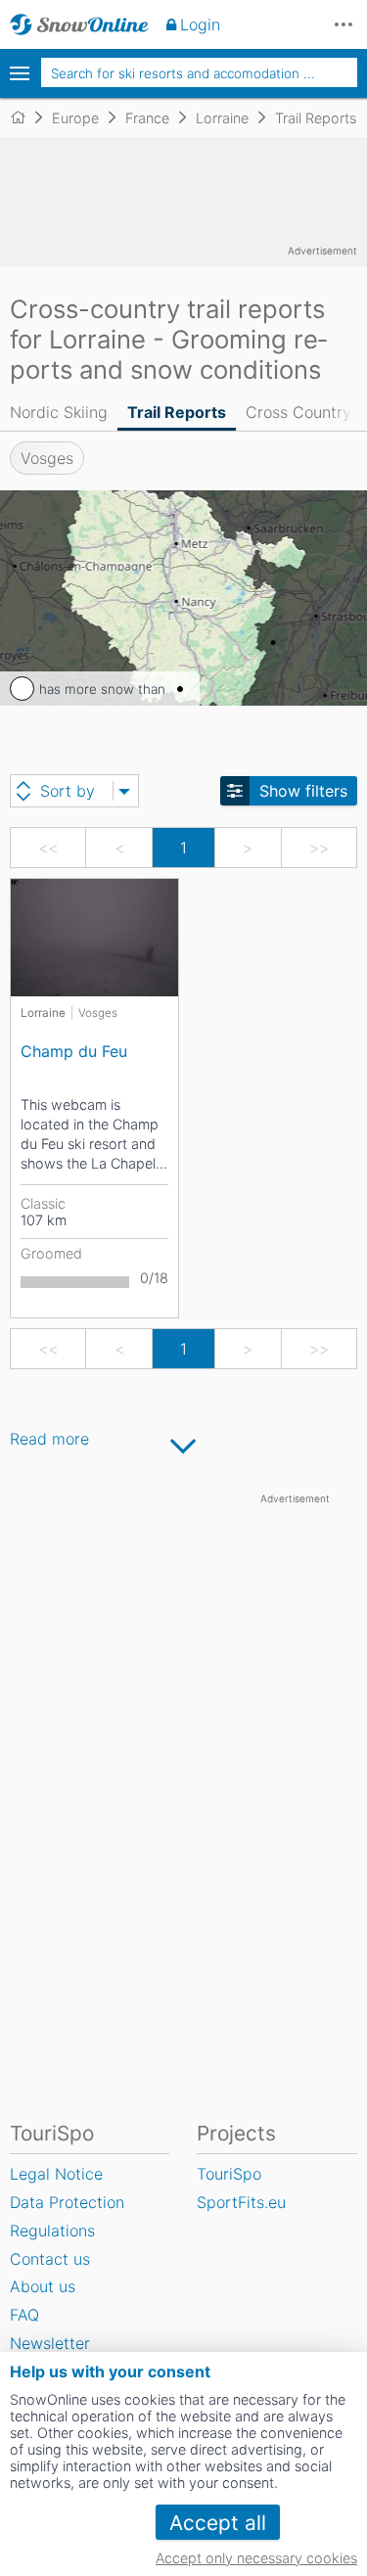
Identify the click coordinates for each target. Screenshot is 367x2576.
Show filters (303, 791)
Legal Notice (56, 2174)
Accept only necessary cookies (256, 2558)
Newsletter (50, 2343)
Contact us (50, 2259)
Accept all (218, 2523)
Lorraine (43, 1013)
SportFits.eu (241, 2202)
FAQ (24, 2315)
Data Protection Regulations (67, 2216)
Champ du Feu (74, 1051)
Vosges (47, 458)
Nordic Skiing (59, 412)
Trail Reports (177, 412)
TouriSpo (229, 2174)
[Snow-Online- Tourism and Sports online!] (26, 117)
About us (43, 2286)
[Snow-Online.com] (79, 24)
